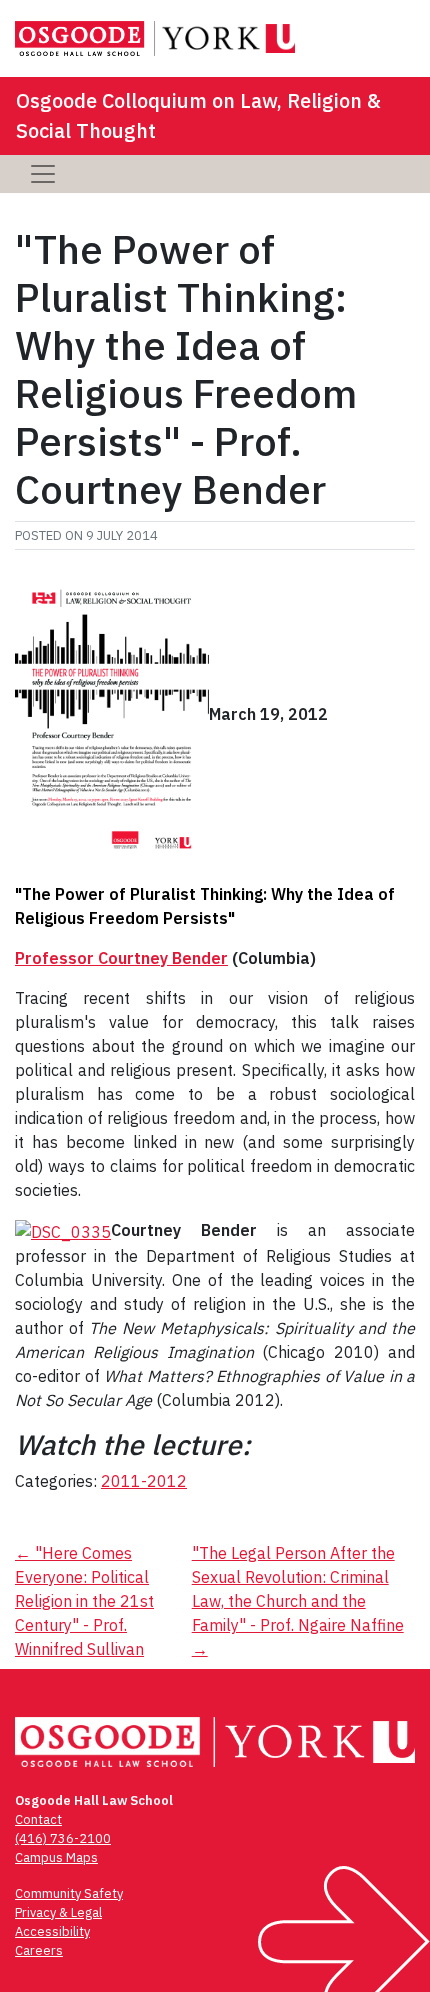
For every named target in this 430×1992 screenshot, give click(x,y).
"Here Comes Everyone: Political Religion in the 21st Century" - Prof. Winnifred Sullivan (84, 1601)
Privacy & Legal (58, 1912)
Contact (38, 1819)
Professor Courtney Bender (121, 958)
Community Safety (69, 1893)
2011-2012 (144, 1481)
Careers (39, 1950)
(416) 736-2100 (63, 1838)
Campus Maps (56, 1857)
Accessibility (52, 1931)
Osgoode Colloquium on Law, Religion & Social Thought (198, 115)
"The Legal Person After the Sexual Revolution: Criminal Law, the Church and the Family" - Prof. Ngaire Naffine (298, 1601)
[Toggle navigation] (43, 174)
